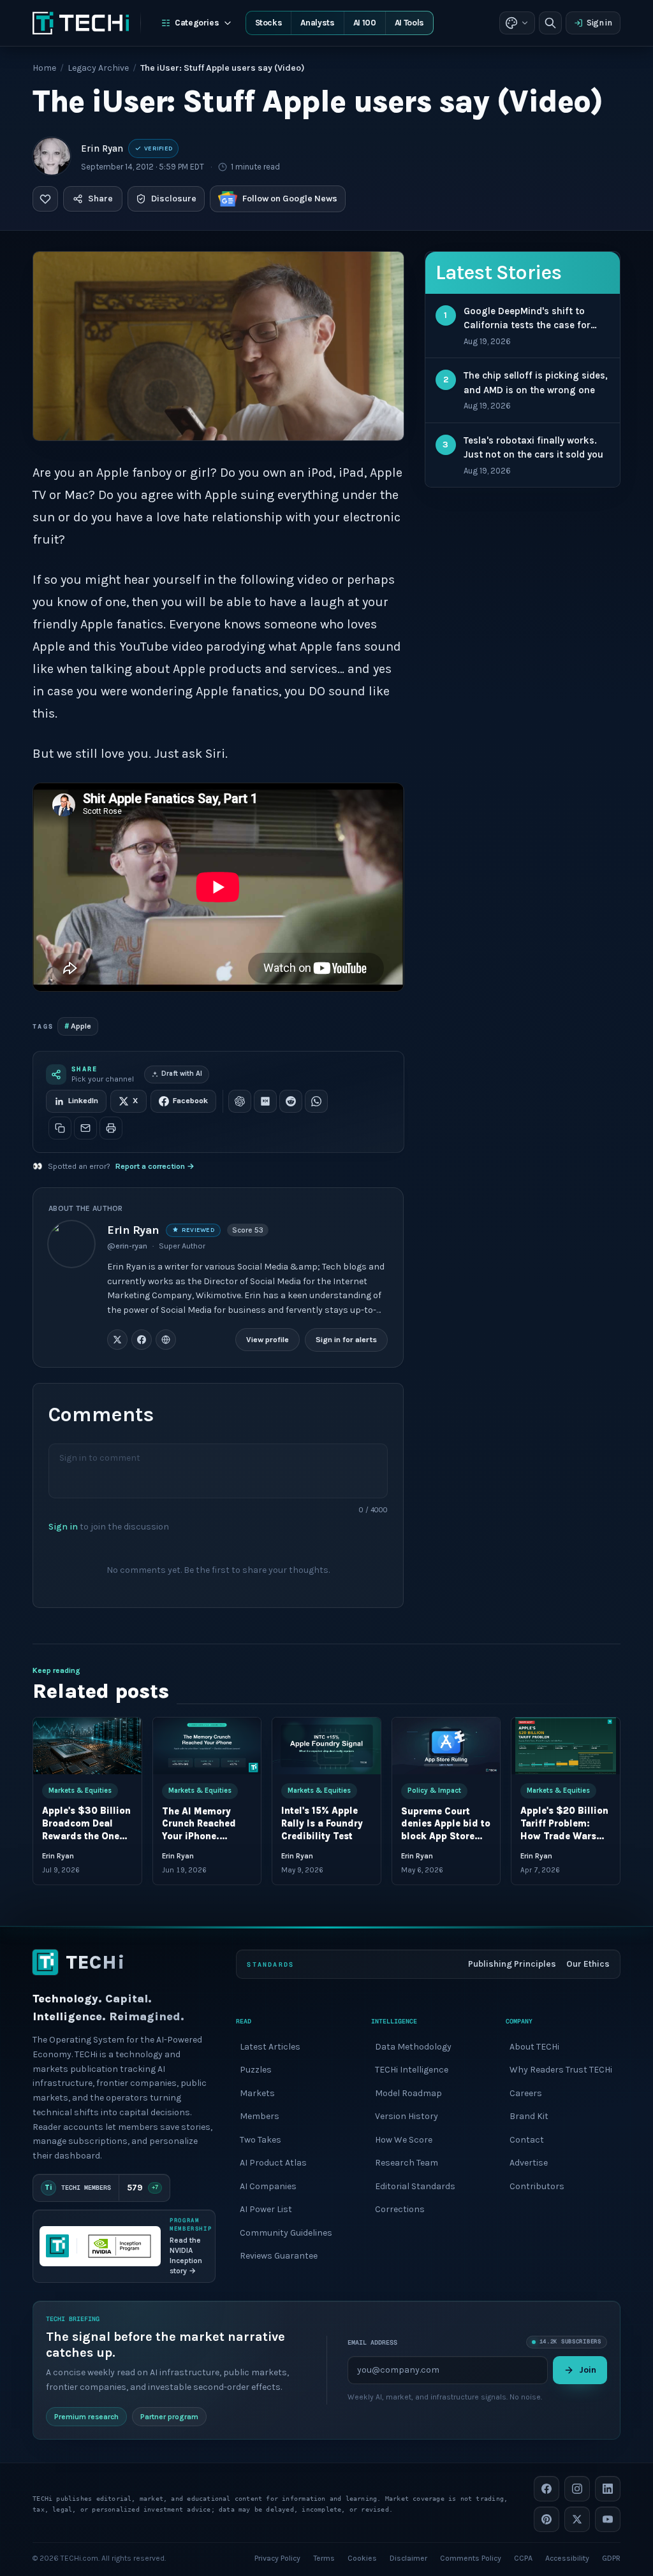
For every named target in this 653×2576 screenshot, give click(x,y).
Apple (78, 1026)
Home (44, 68)
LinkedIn (83, 1101)
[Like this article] (45, 199)
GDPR (611, 2558)
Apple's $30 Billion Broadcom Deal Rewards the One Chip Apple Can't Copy (86, 1837)
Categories (197, 23)
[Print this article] (111, 1128)
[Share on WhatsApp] (316, 1101)
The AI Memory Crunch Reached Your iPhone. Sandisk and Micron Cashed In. (204, 1837)
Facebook (190, 1101)
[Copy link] (60, 1128)
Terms (324, 2558)
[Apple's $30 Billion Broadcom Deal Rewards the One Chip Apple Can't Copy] (87, 1746)
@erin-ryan (127, 1246)
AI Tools (409, 23)
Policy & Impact (434, 1791)
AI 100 (365, 23)
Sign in (599, 23)
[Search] (550, 23)
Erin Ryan (102, 148)
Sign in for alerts (347, 1340)
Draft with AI (182, 1074)
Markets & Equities (80, 1791)
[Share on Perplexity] (265, 1101)
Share (100, 199)
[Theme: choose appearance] (517, 23)
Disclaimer (408, 2558)
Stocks (269, 23)
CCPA (523, 2558)
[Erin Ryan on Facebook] (142, 1340)
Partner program (169, 2417)
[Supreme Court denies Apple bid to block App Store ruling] (446, 1746)
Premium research (86, 2417)
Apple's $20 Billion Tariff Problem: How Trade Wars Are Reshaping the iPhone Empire (564, 1837)
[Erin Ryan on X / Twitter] (117, 1340)
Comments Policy (471, 2558)
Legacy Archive (98, 68)
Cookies (362, 2558)
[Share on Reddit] (291, 1101)
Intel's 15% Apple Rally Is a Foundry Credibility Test (322, 1824)
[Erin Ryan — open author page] (52, 156)
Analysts (317, 23)
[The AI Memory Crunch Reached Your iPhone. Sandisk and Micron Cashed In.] (207, 1746)
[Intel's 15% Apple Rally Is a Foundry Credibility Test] (326, 1746)
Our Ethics (588, 1964)
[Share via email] (85, 1128)
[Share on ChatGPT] (240, 1101)
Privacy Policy (277, 2558)
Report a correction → (155, 1166)
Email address (372, 2342)
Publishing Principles (512, 1964)
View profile (268, 1340)
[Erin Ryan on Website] (166, 1340)
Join (588, 2370)
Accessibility (567, 2558)
